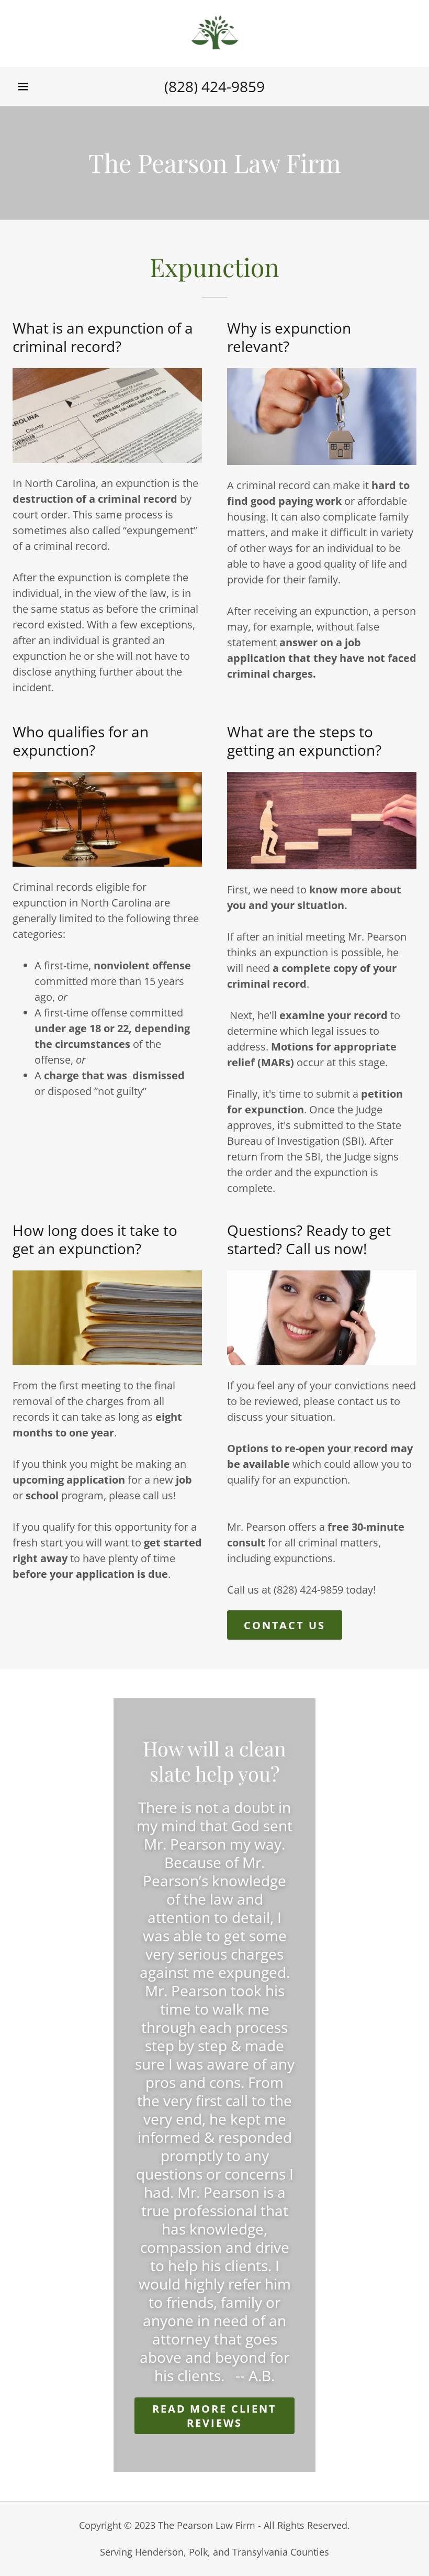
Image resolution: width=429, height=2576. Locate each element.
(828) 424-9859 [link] (214, 86)
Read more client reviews (214, 2416)
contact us (285, 1625)
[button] (23, 86)
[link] (214, 34)
